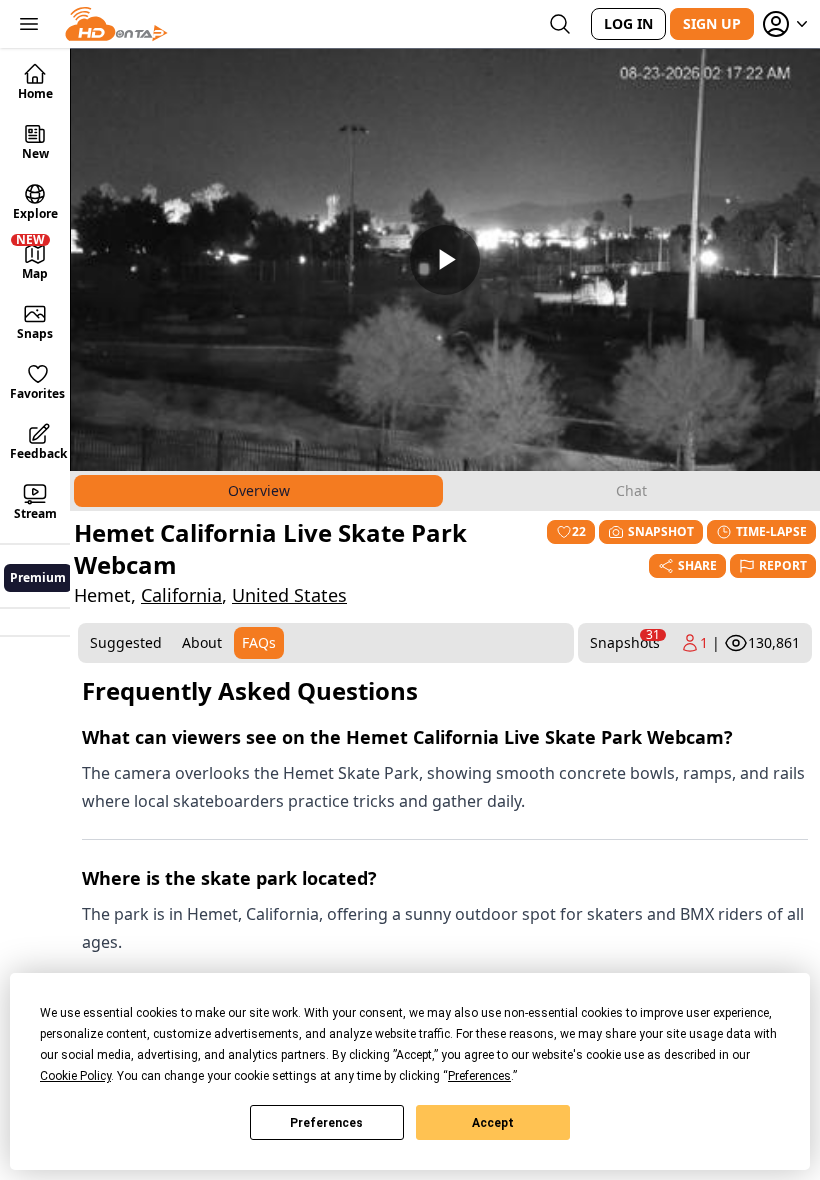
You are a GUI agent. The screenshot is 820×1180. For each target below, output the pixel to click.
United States (289, 595)
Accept (493, 1123)
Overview (259, 490)
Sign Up (712, 23)
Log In (628, 23)
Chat (631, 490)
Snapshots (625, 639)
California (181, 595)
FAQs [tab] (259, 642)
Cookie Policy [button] (75, 1076)
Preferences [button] (479, 1076)
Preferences (326, 1123)
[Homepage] (116, 24)
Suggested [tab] (126, 642)
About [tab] (202, 642)
